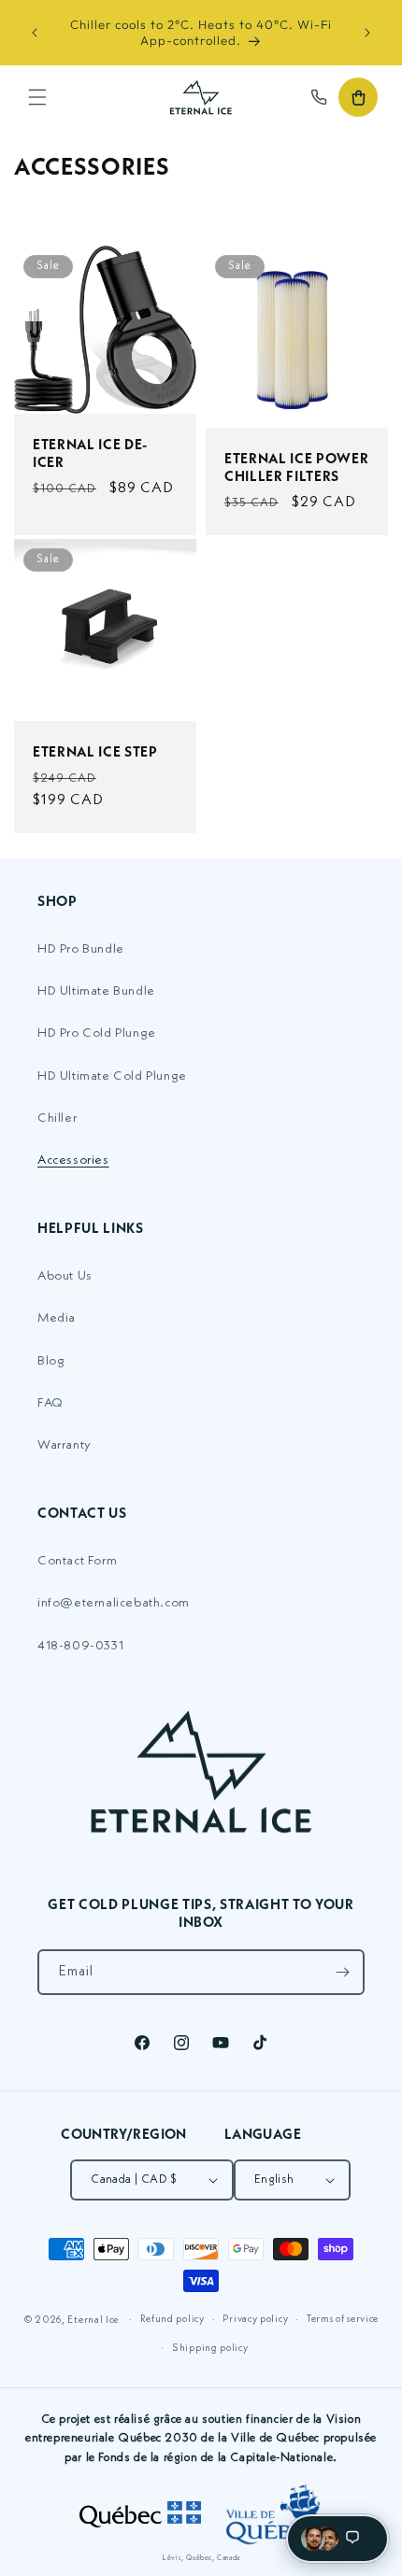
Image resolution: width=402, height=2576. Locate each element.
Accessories (73, 1160)
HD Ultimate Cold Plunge (112, 1076)
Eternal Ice (93, 2321)
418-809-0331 (80, 1646)
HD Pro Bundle (81, 949)
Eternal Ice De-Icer (90, 452)
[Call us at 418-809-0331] (319, 97)
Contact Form (77, 1561)
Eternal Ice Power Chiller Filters (296, 467)
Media (57, 1318)
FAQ (50, 1403)
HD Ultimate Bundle (96, 991)
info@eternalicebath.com (114, 1603)
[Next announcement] (367, 33)
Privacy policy (255, 2320)
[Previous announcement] (35, 33)
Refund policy (172, 2320)
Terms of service (343, 2320)
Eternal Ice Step (95, 751)
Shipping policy (210, 2349)
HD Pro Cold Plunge (97, 1033)
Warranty (65, 1445)
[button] (37, 97)
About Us (65, 1276)
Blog (51, 1361)
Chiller (57, 1118)
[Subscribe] (342, 1972)
